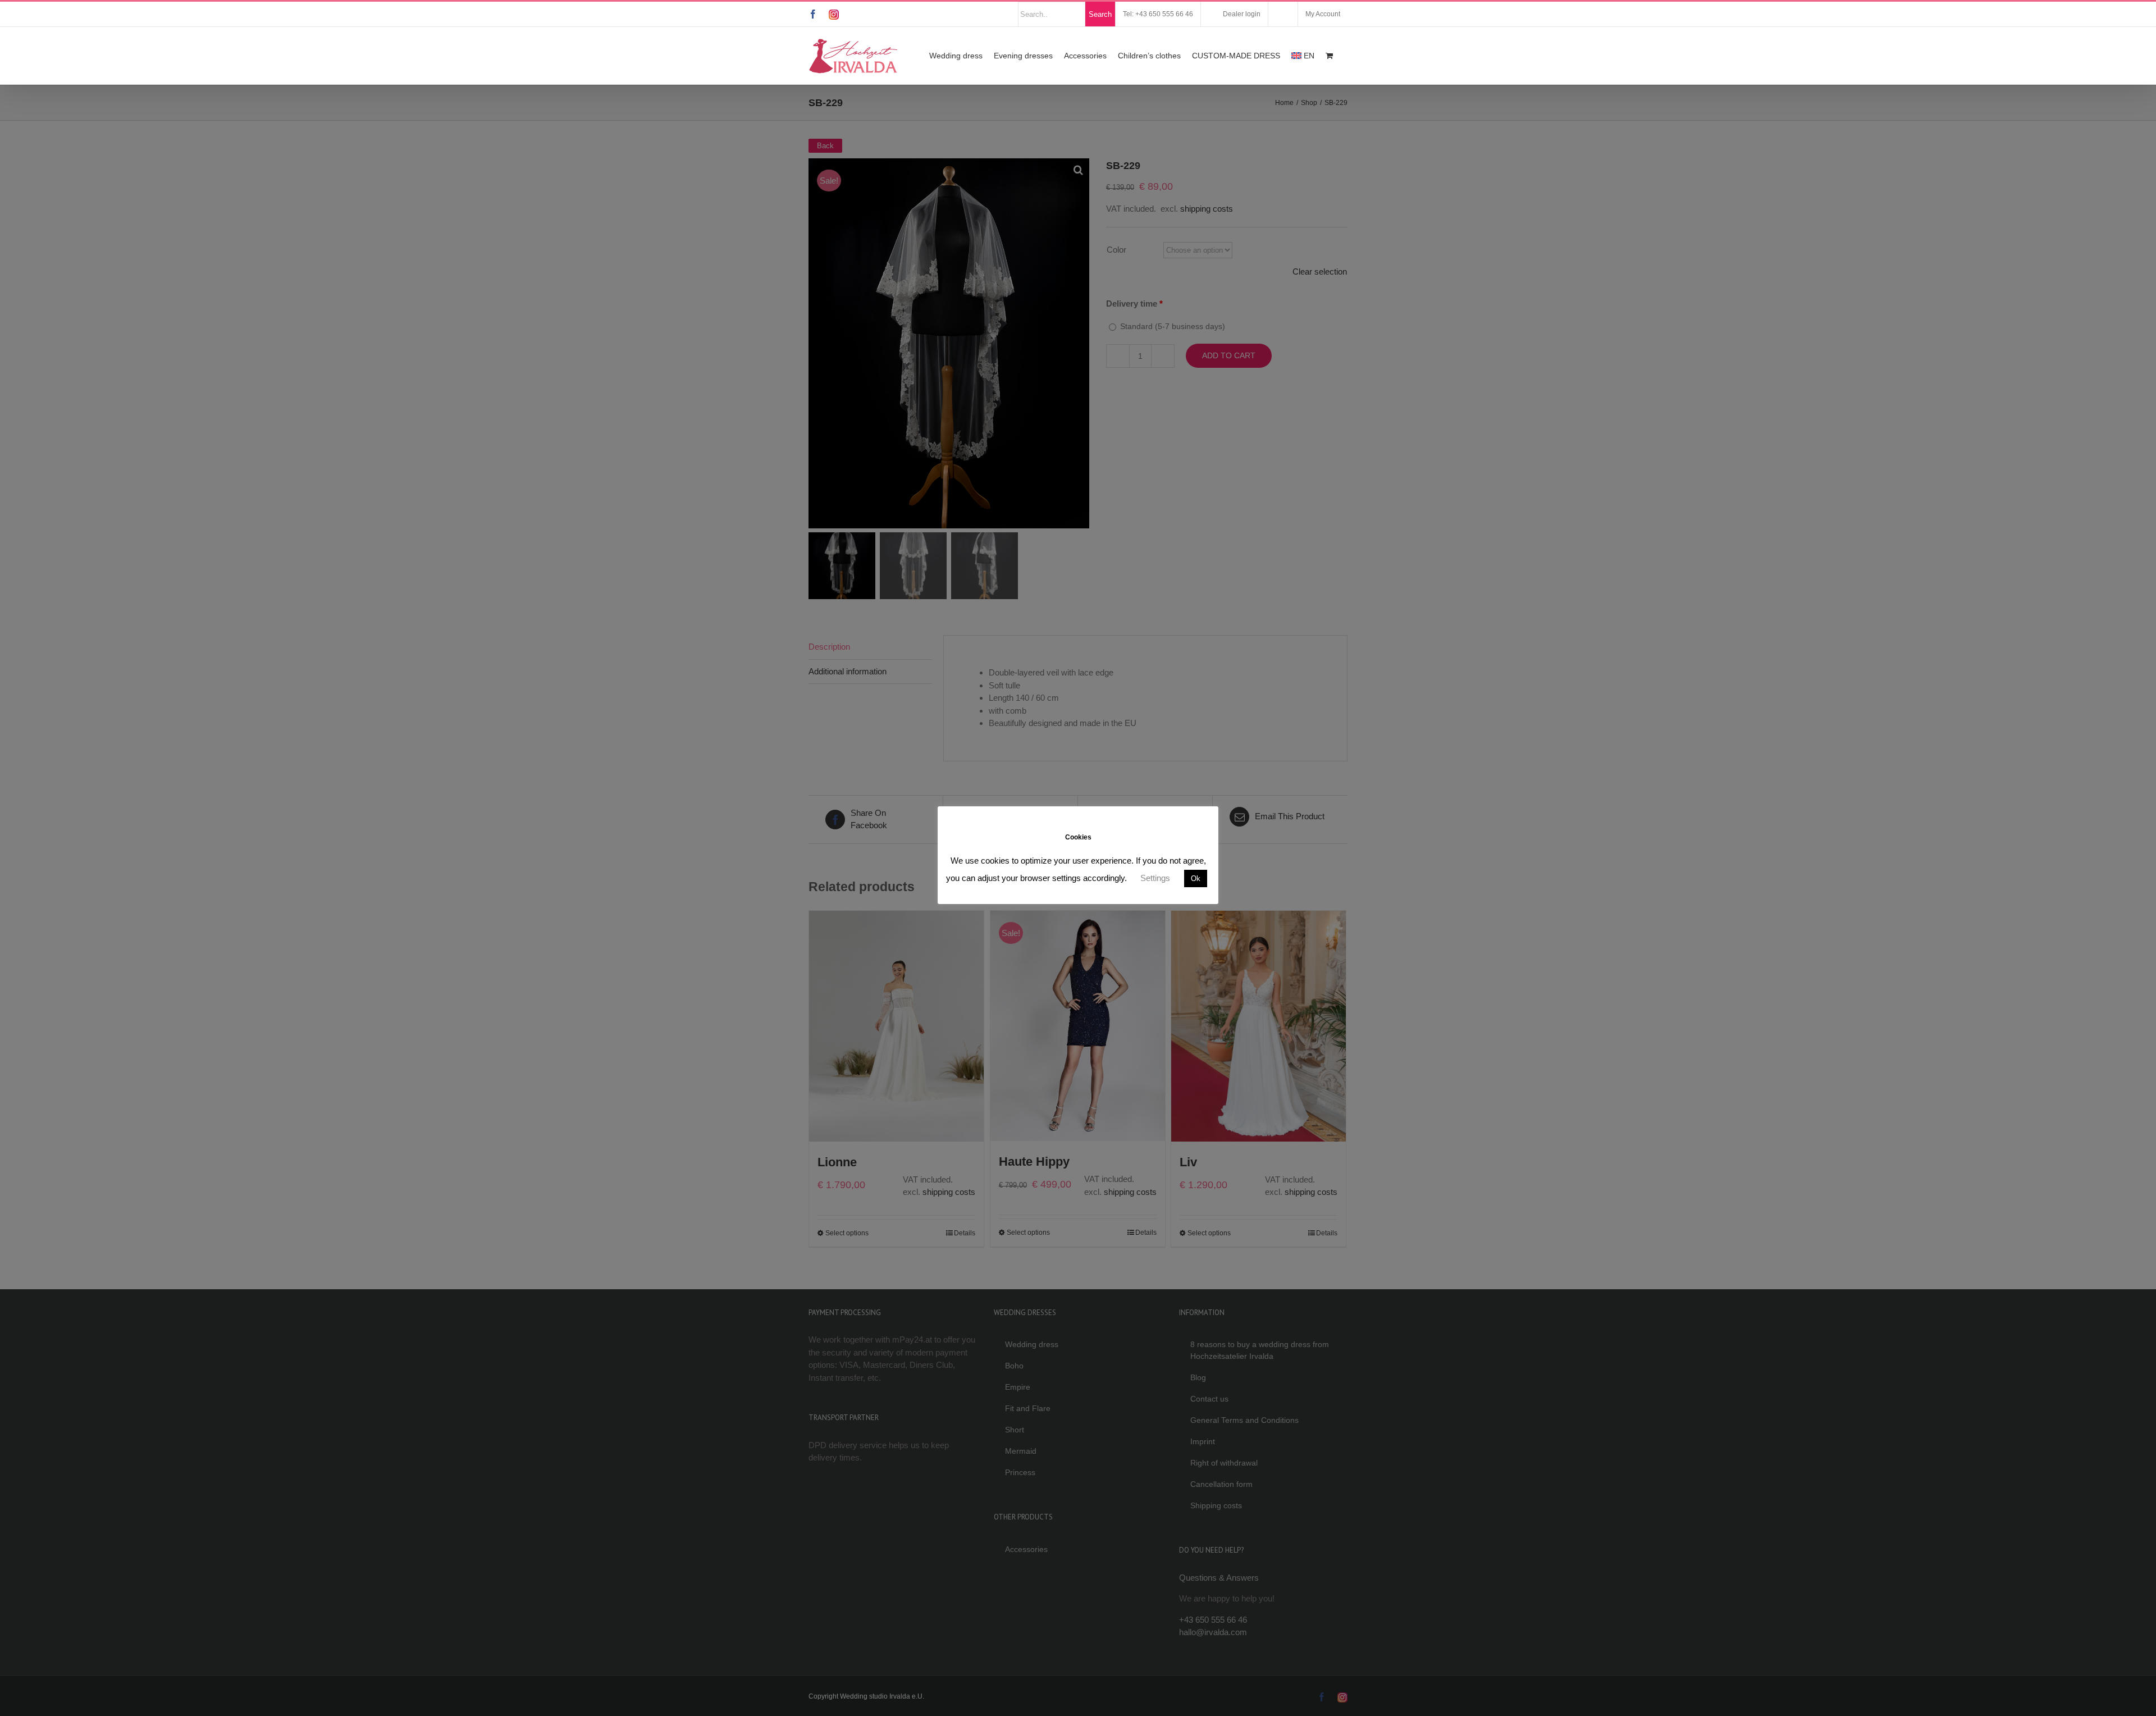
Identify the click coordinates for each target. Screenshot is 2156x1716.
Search (1100, 14)
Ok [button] (1196, 878)
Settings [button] (1155, 878)
